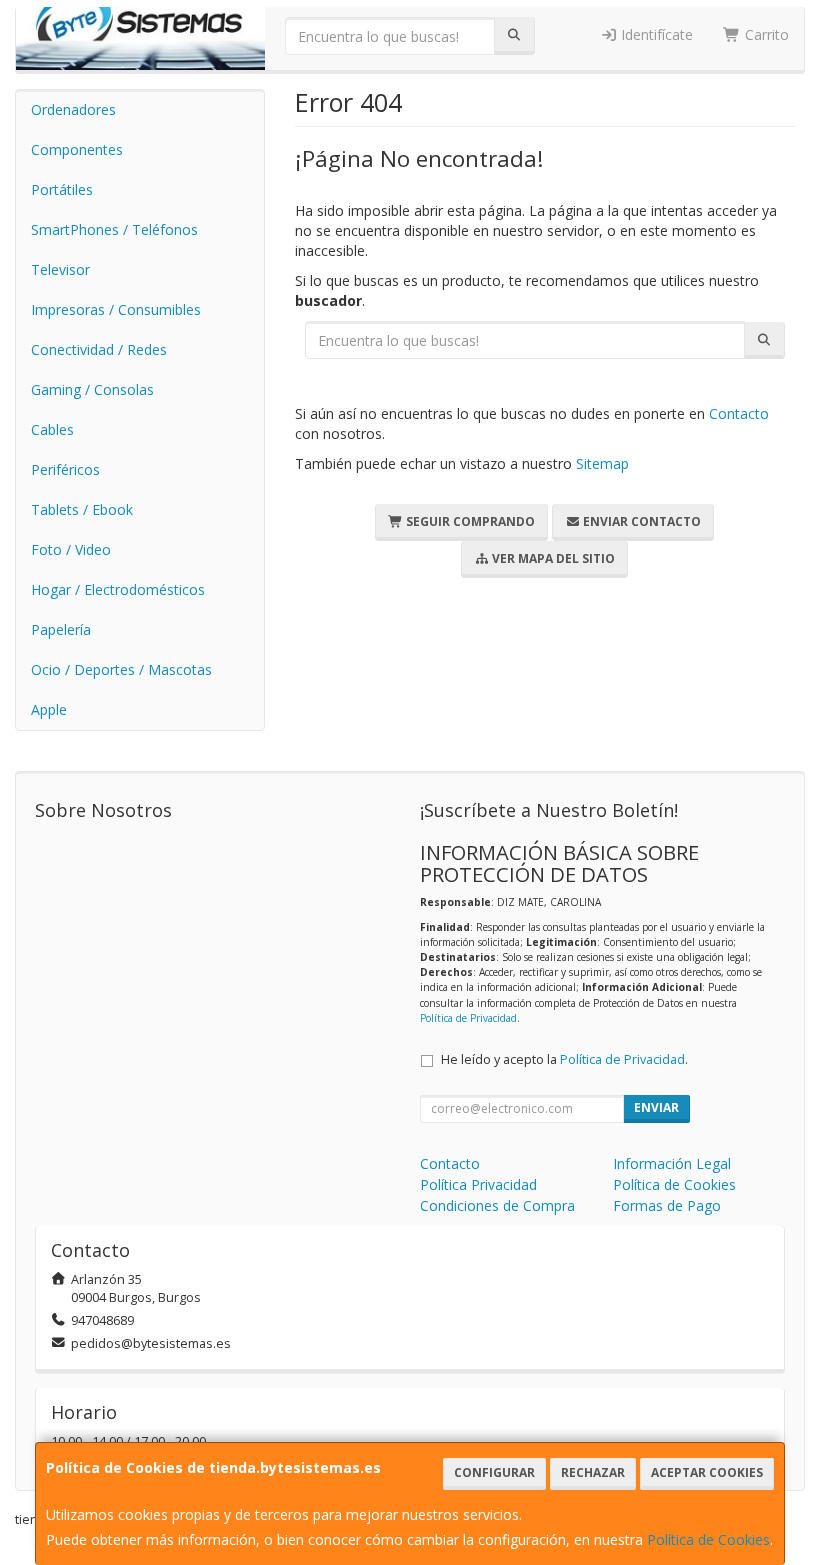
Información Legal (672, 1163)
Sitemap (602, 463)
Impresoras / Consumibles (116, 309)
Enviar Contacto (640, 521)
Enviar (656, 1107)
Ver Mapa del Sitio (552, 558)
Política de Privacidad (468, 1018)
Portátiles (62, 189)
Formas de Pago (667, 1205)
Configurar (494, 1472)
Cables (52, 429)
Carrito (765, 34)
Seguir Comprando (469, 521)
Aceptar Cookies (707, 1472)
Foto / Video (71, 549)
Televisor (60, 269)
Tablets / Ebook (82, 509)
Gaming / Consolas (92, 389)
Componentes (77, 149)
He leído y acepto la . (564, 1059)
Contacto (739, 413)
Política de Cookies (708, 1539)
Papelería (61, 629)
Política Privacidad (478, 1184)
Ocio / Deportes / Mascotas (121, 669)
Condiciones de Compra (497, 1205)
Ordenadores (73, 109)
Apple (49, 709)
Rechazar (593, 1472)
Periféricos (65, 469)
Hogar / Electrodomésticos (118, 589)
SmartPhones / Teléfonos (114, 229)
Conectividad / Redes (99, 349)
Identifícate (655, 34)
